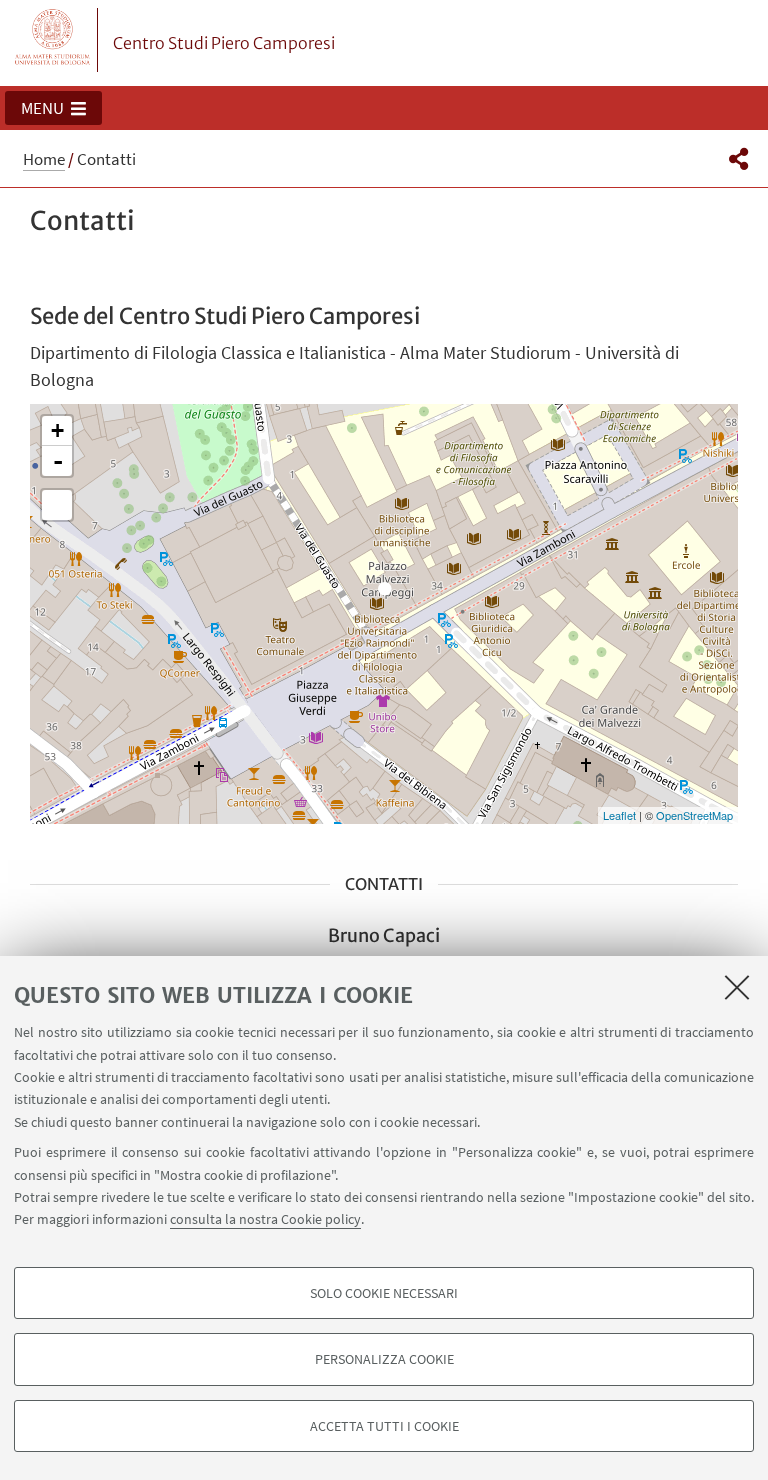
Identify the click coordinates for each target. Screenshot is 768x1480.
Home (44, 159)
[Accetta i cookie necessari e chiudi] (737, 987)
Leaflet (619, 815)
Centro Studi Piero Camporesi (224, 43)
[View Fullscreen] (57, 505)
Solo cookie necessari (384, 1293)
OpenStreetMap (694, 815)
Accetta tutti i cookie (384, 1426)
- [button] (58, 461)
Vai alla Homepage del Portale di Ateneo (53, 40)
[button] (53, 108)
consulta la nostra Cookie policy (265, 1219)
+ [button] (57, 430)
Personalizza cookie (384, 1359)
